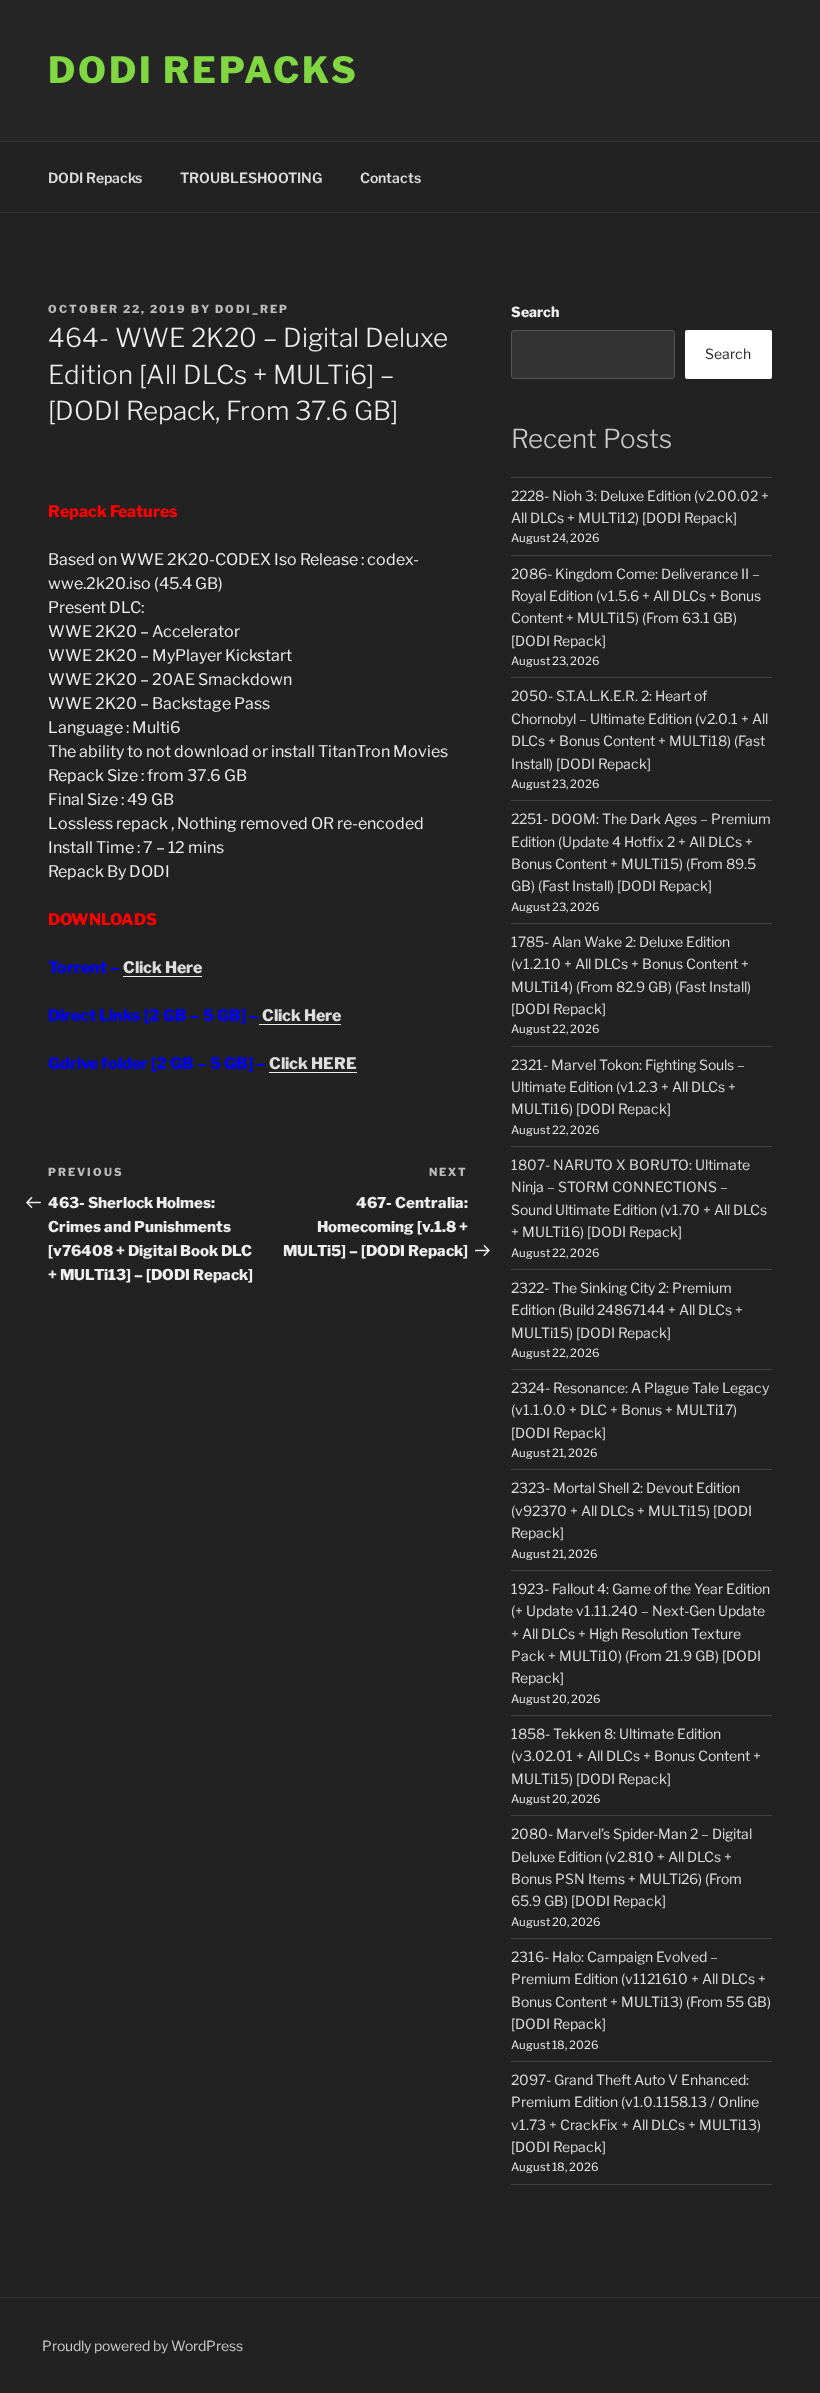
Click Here (162, 967)
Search (535, 311)
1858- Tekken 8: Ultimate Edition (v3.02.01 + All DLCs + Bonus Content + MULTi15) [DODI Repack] (636, 1756)
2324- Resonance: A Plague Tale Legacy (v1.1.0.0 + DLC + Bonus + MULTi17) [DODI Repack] (640, 1410)
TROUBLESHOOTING (251, 177)
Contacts (390, 177)
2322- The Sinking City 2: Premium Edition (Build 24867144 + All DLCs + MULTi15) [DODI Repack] (627, 1310)
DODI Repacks (203, 70)
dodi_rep (252, 309)
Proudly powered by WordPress (142, 2345)
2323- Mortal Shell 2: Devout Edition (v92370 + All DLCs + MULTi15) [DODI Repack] (631, 1510)
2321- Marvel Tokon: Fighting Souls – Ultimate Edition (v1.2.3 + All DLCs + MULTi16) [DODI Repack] (628, 1087)
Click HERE (313, 1063)
